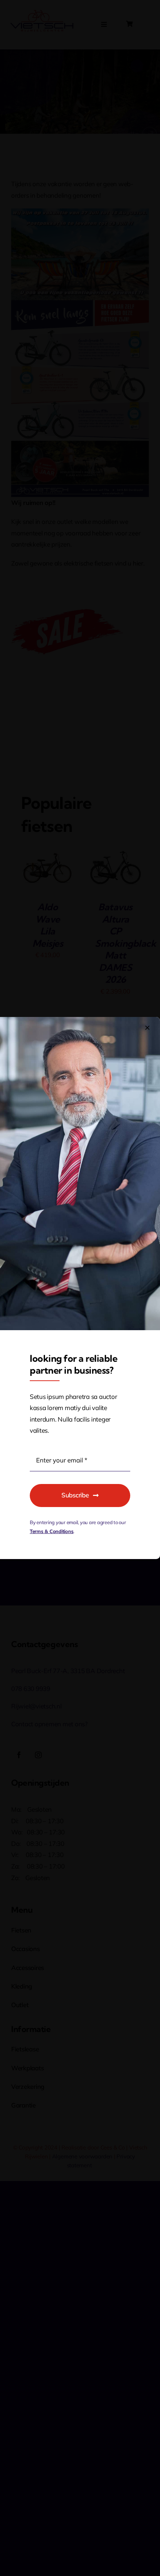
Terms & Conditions (52, 1531)
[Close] (147, 1028)
